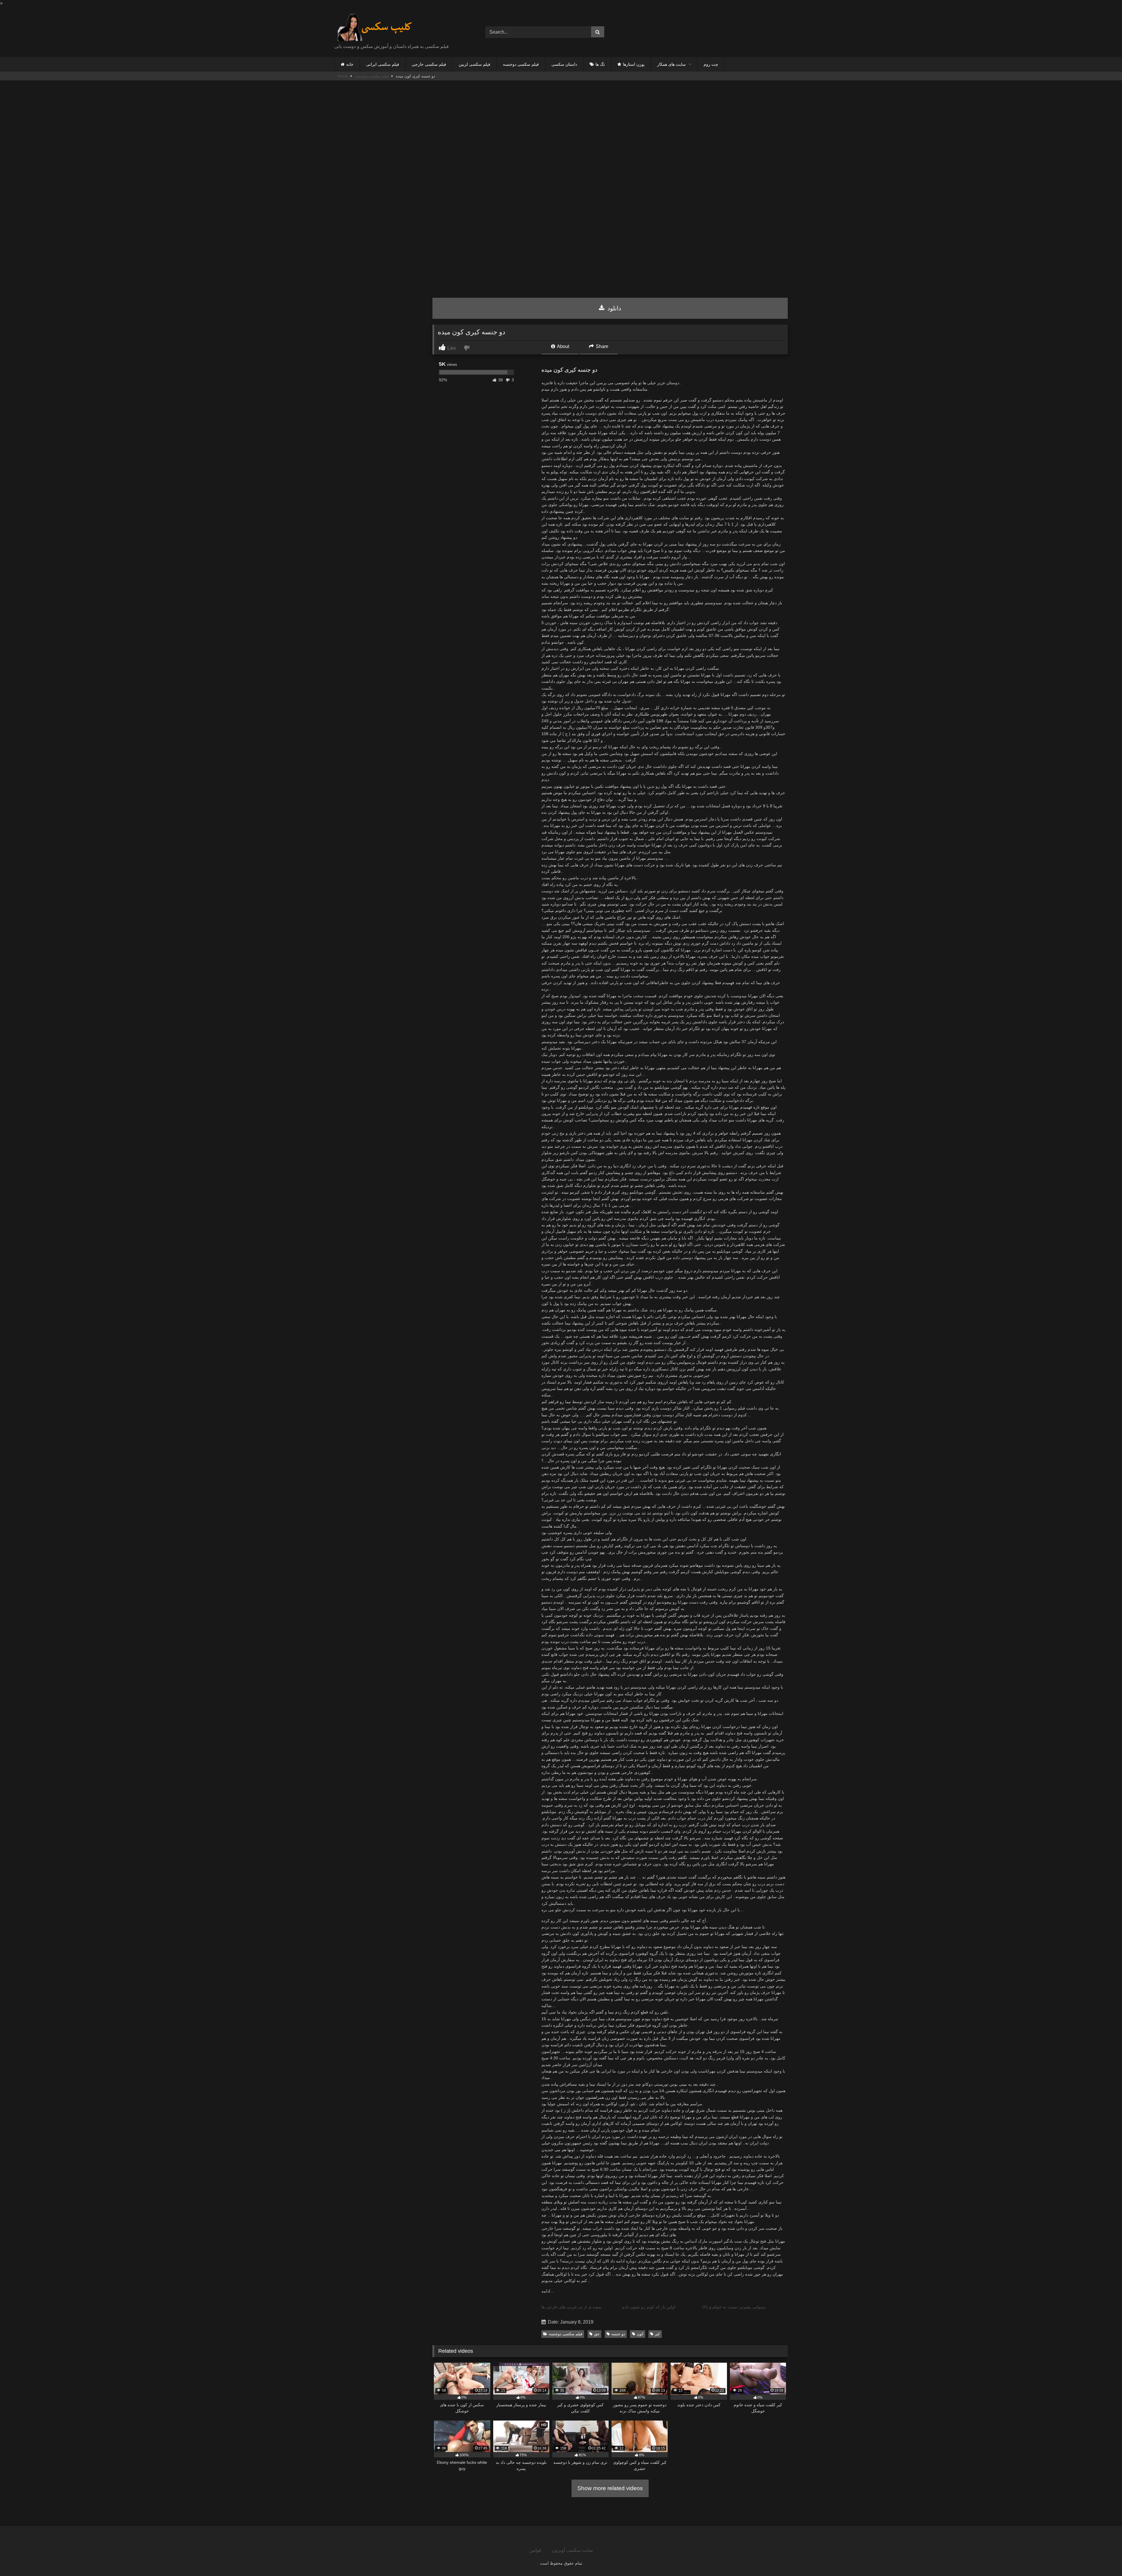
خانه (350, 64)
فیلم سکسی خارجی (429, 64)
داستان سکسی (564, 64)
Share (601, 346)
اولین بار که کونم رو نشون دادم (649, 2307)
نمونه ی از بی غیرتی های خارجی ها (572, 2307)
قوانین (535, 2550)
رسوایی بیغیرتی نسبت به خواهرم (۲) (734, 2307)
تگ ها (600, 64)
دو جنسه (618, 2334)
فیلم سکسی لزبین (475, 64)
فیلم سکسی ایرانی (383, 64)
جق (597, 2334)
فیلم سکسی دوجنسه (521, 64)
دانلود (613, 308)
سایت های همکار (671, 64)
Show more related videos (610, 2488)
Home (343, 76)
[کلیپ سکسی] (375, 27)
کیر (657, 2334)
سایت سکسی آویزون (572, 2550)
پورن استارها (634, 64)
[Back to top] (1104, 2559)
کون (640, 2334)
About (563, 346)
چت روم (711, 64)
